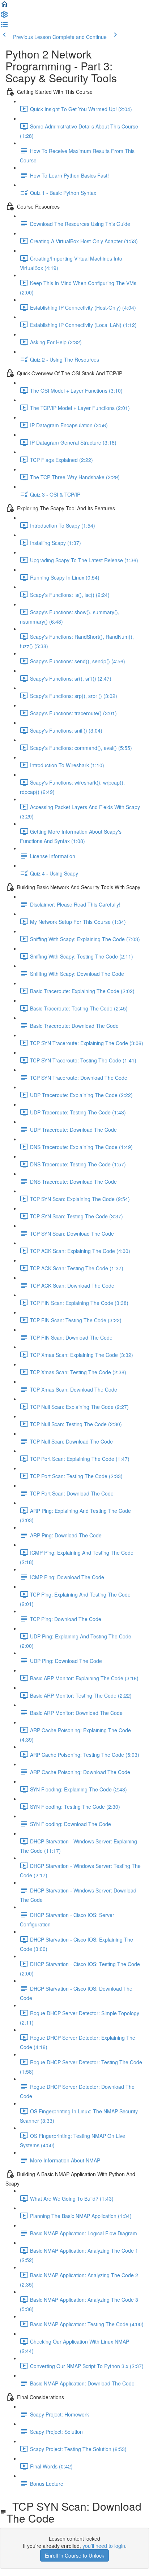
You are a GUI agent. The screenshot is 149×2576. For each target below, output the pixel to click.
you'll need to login (104, 2546)
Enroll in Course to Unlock (74, 2555)
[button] (4, 6)
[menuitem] (4, 17)
